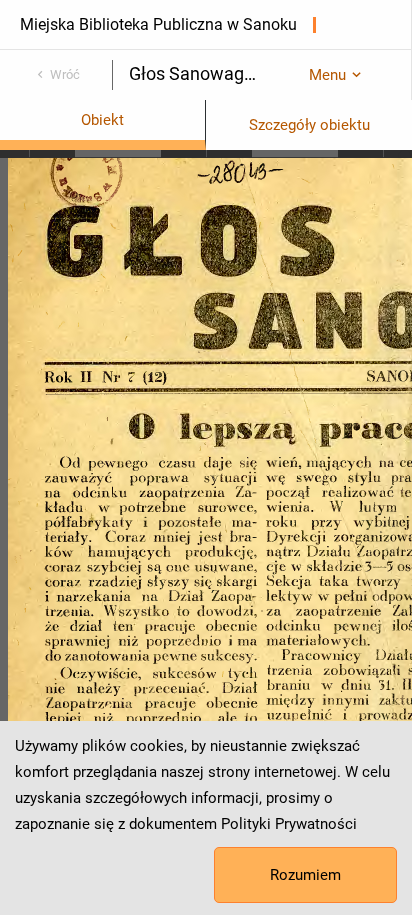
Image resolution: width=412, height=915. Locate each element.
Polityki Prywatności (289, 824)
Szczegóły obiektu (309, 125)
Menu (327, 75)
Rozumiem (305, 875)
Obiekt (102, 120)
